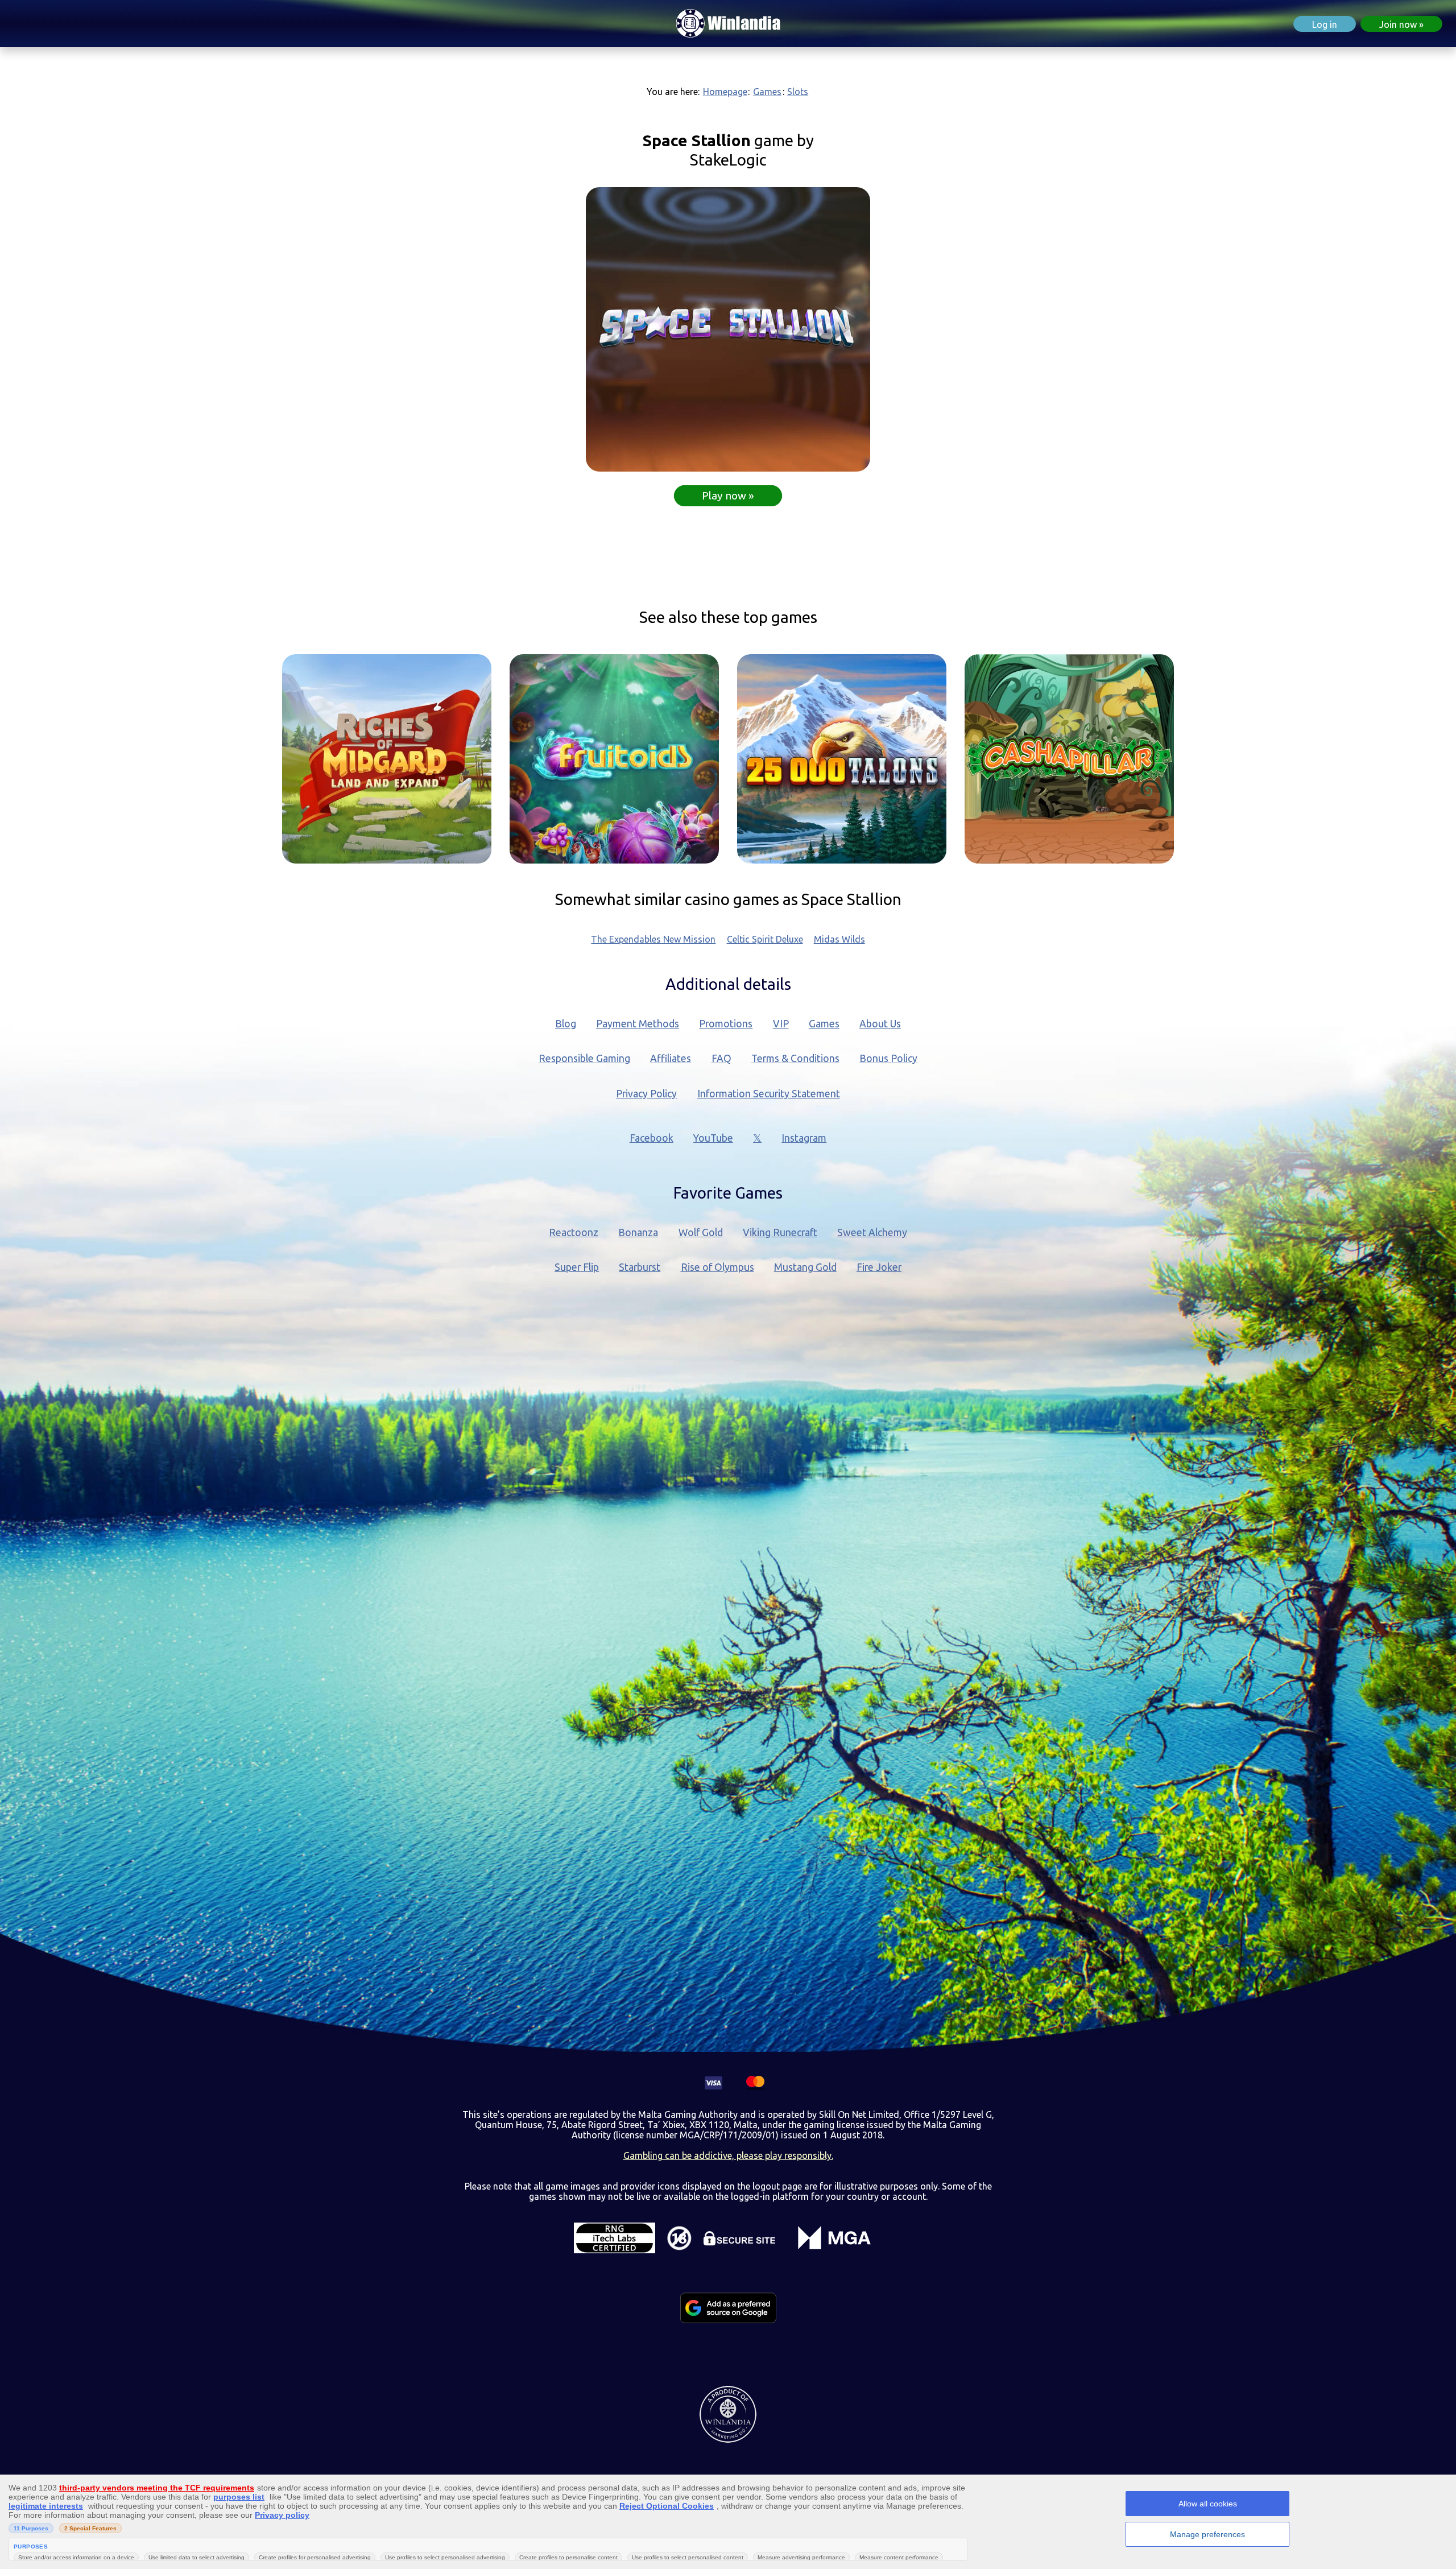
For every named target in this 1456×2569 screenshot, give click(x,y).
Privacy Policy (646, 1094)
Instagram (804, 1138)
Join (1398, 24)
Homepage (725, 92)
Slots (798, 92)
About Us (880, 1024)
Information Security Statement (769, 1094)
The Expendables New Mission (653, 939)
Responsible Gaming (584, 1058)
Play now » (728, 495)
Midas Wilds (839, 939)
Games (767, 92)
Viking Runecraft (780, 1232)
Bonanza (638, 1232)
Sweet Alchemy (872, 1232)
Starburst (640, 1267)
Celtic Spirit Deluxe (765, 939)
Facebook (652, 1138)
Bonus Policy (888, 1058)
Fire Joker (879, 1267)
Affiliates (671, 1058)
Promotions (726, 1024)
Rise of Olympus (717, 1267)
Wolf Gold (701, 1232)
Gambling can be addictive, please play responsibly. (728, 2155)
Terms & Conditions (795, 1058)
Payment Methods (638, 1024)
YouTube (713, 1138)
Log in (1325, 24)
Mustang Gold (805, 1267)
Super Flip (577, 1267)
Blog (566, 1024)
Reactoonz (574, 1232)
